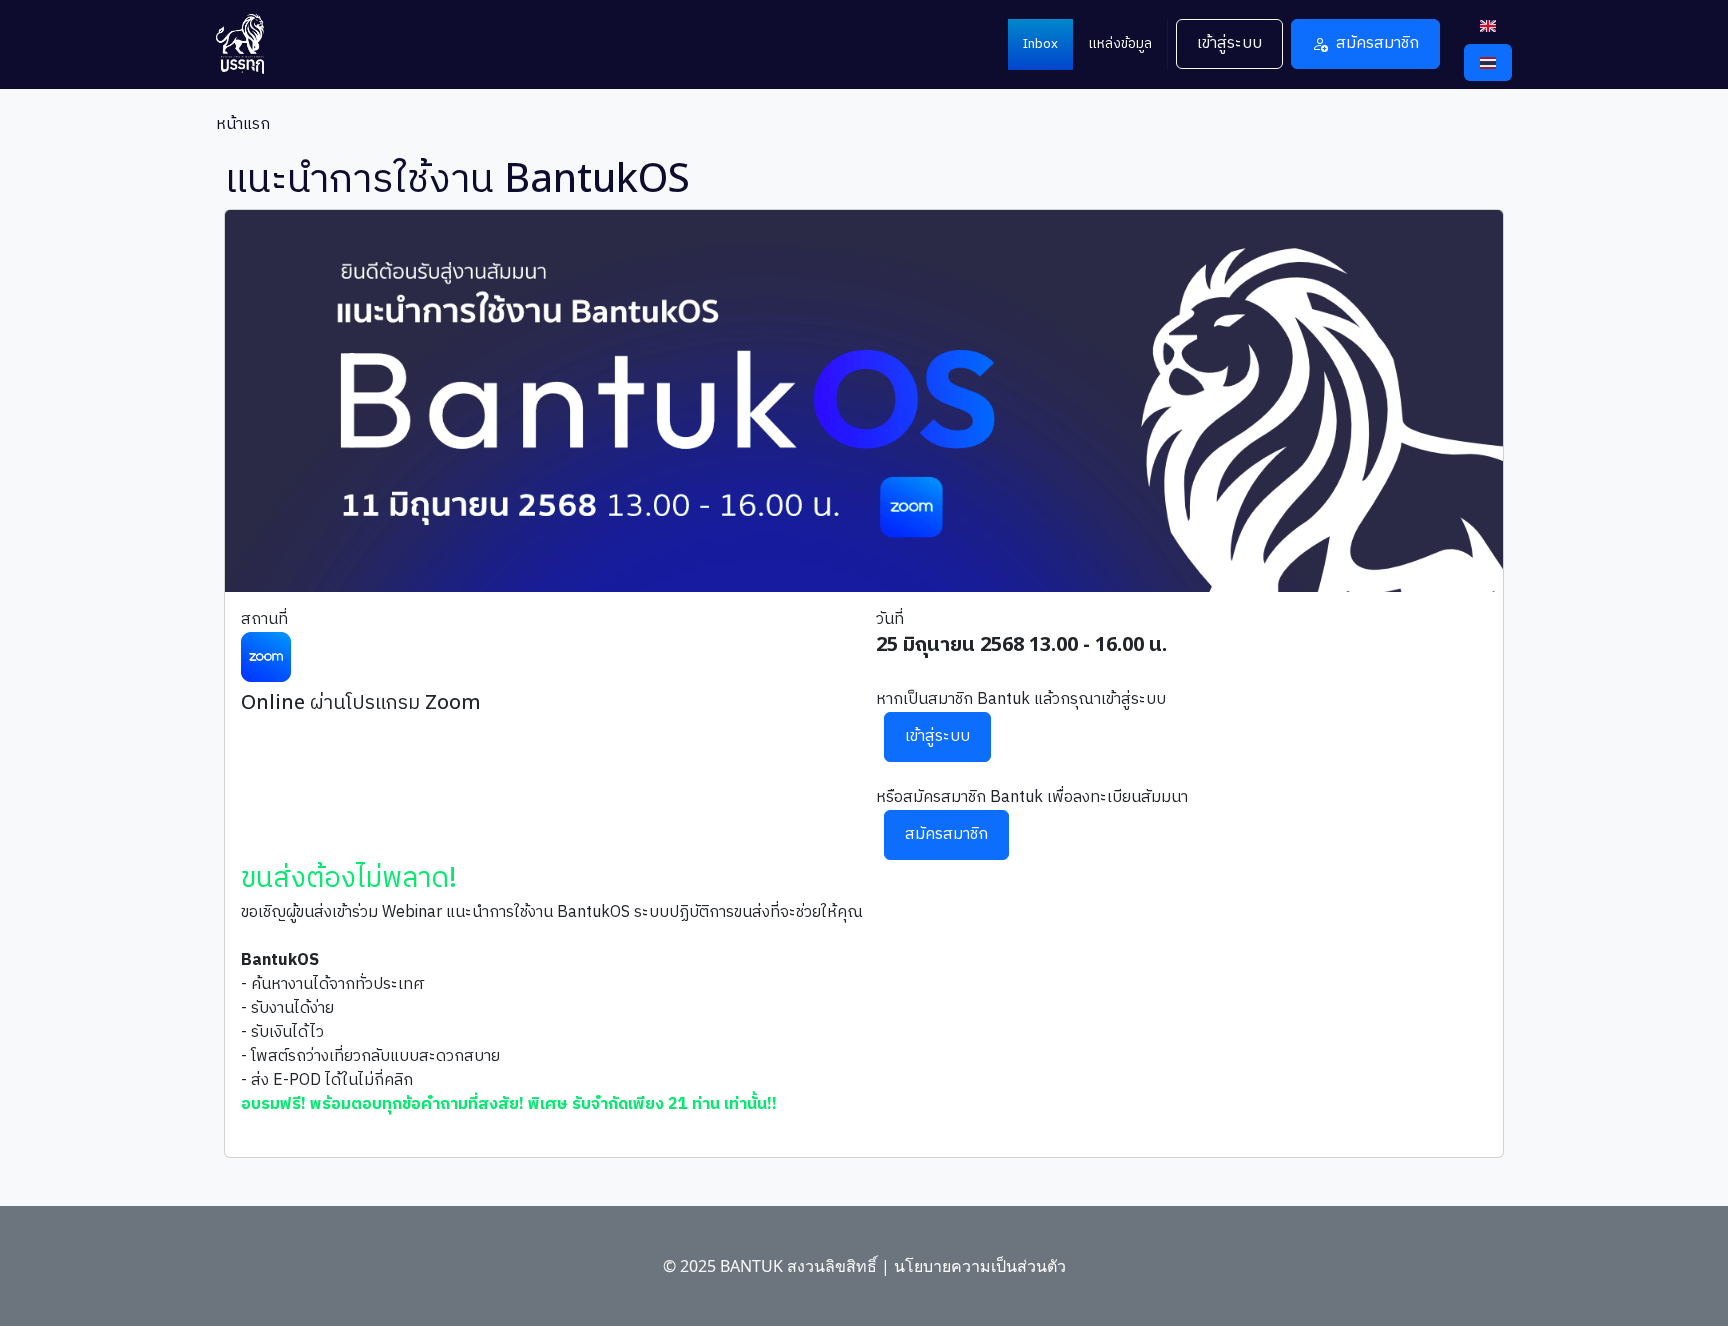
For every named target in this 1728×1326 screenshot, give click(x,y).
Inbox (1040, 44)
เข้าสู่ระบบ (1229, 43)
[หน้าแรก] (248, 44)
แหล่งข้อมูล (1120, 44)
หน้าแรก (243, 124)
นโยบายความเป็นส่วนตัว (980, 1266)
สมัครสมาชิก (1377, 43)
